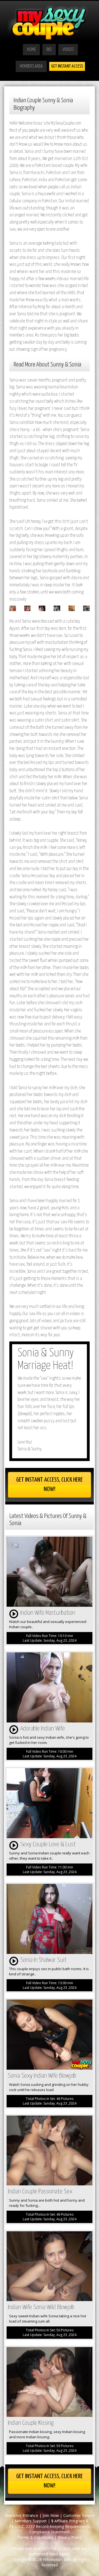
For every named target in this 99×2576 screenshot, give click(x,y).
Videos (68, 50)
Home (31, 50)
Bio (49, 50)
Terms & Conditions (35, 2537)
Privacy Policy (70, 2537)
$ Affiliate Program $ (70, 2521)
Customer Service (79, 2515)
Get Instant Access (67, 66)
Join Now (51, 2515)
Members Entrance (21, 2515)
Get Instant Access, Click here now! (50, 1485)
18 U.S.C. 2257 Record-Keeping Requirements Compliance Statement (50, 2529)
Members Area (31, 66)
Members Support (31, 2521)
